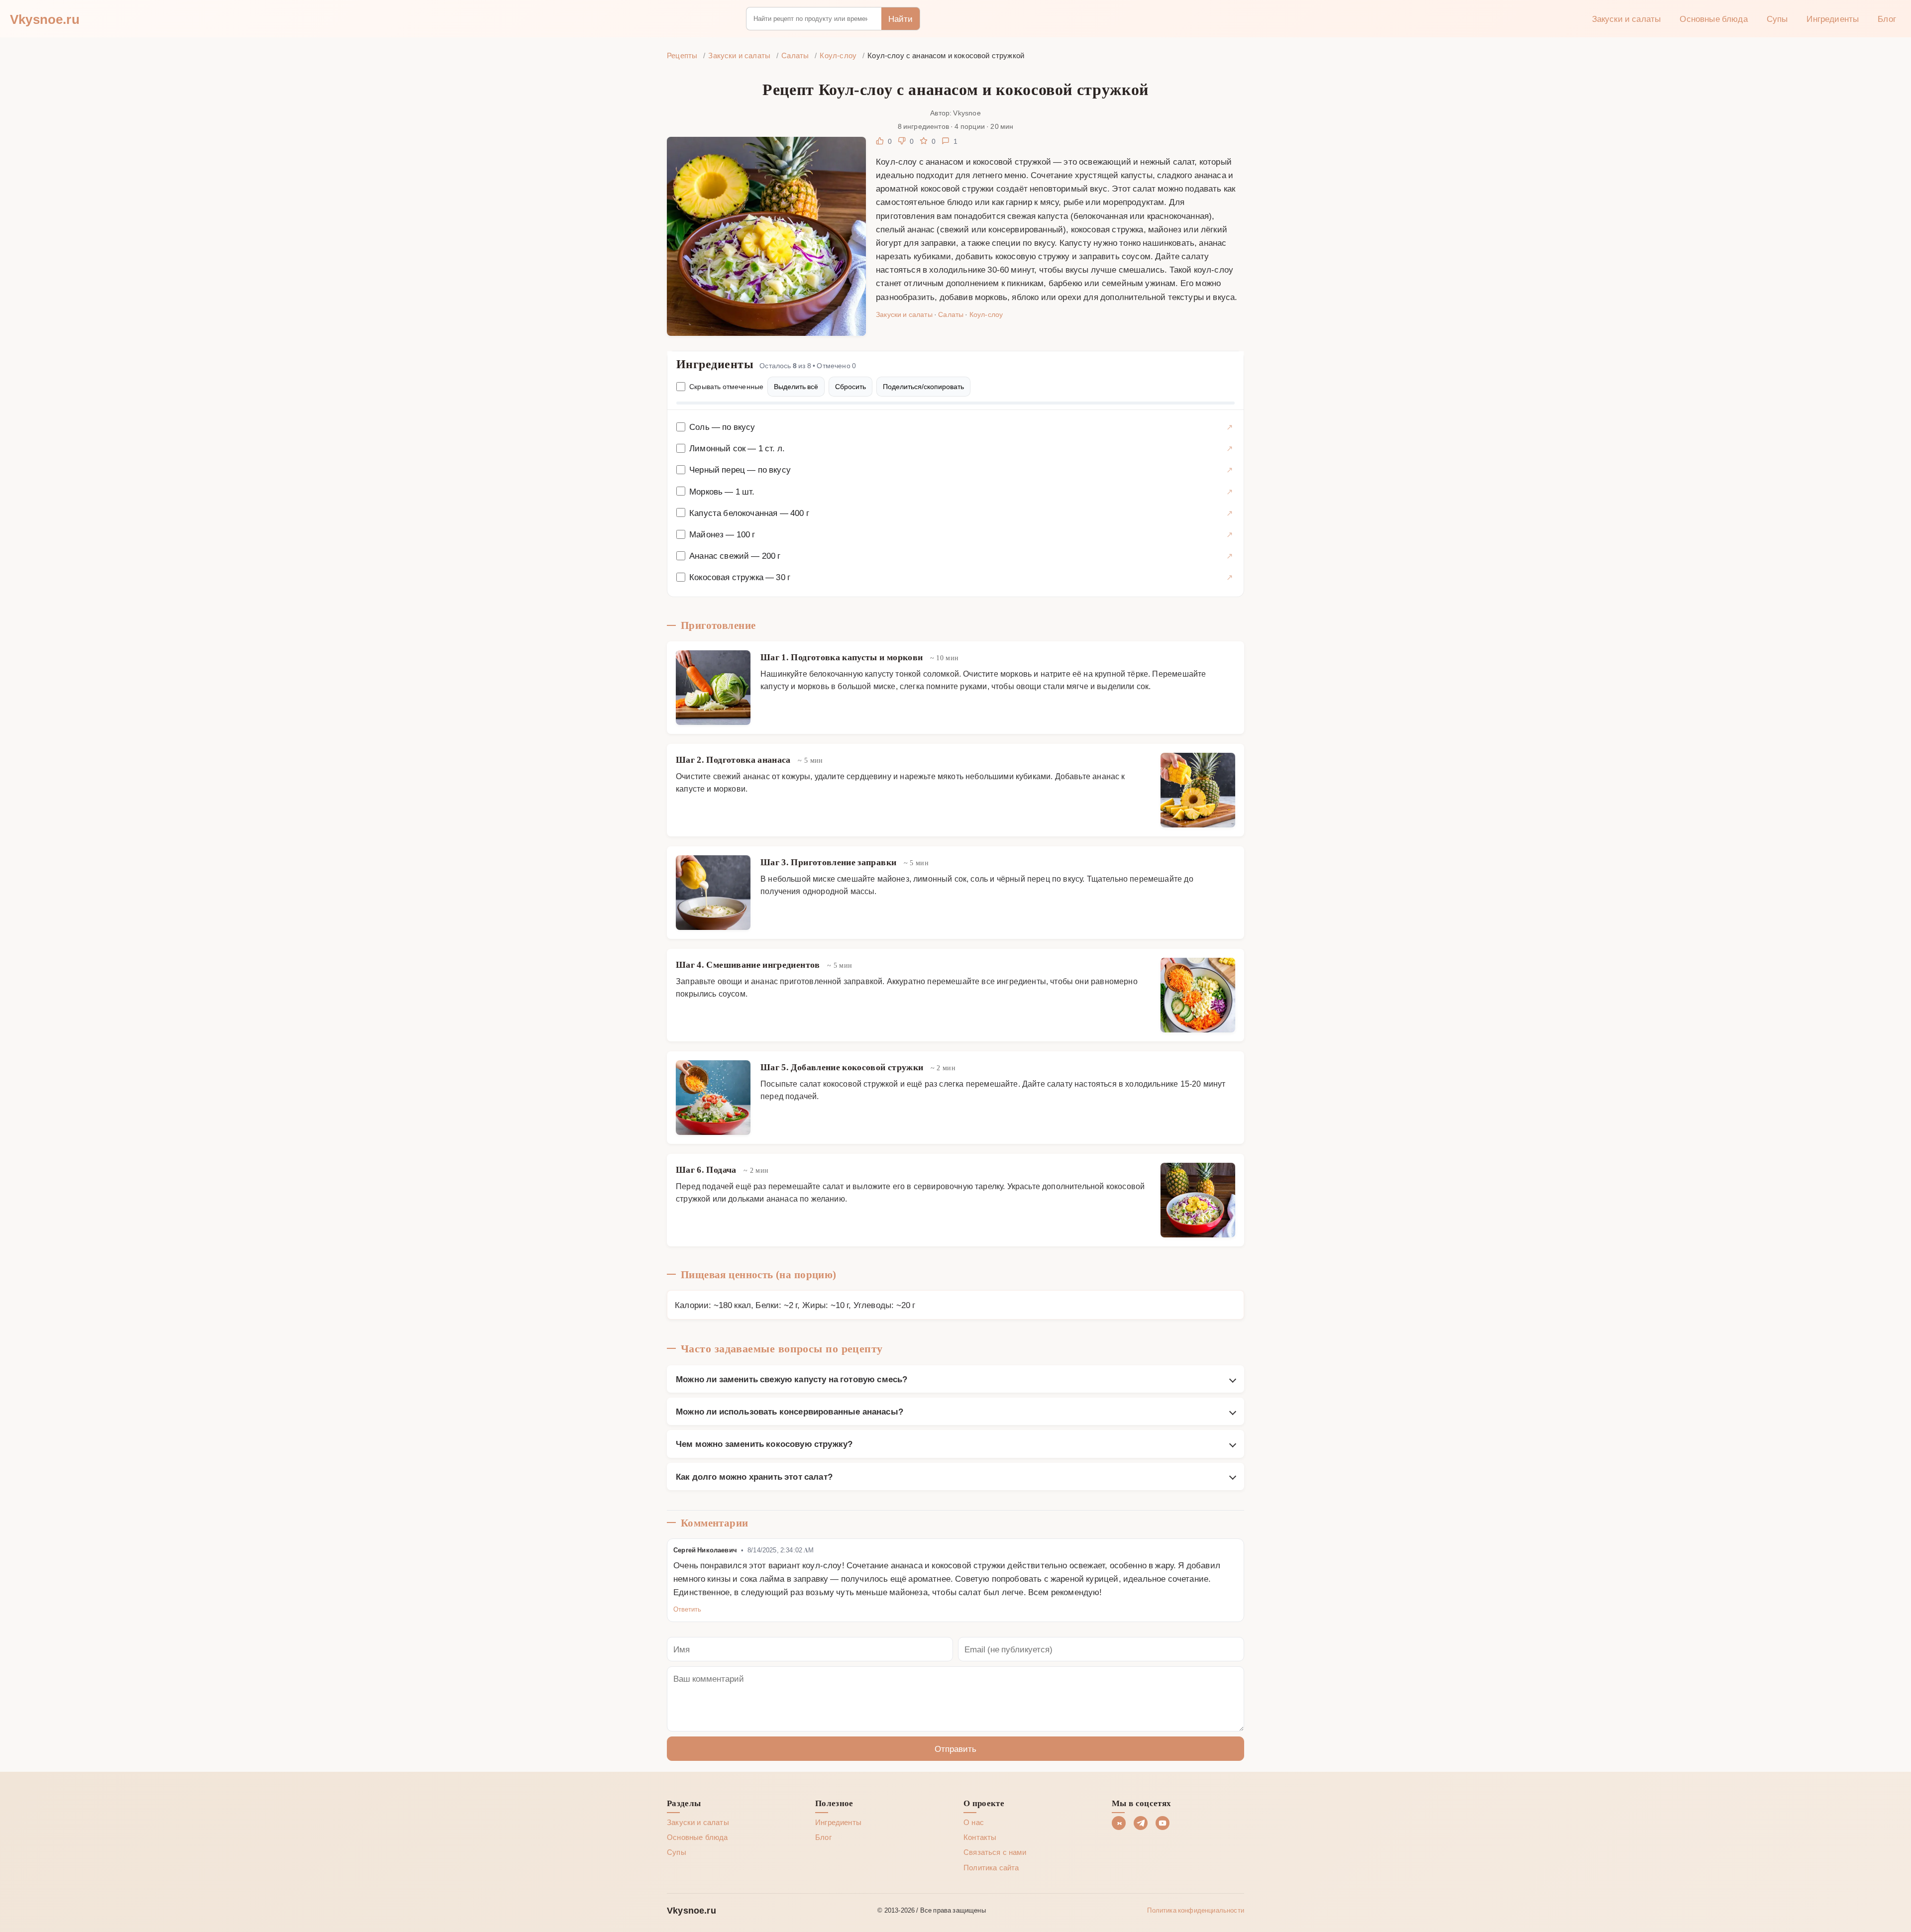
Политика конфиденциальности (1196, 1910)
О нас (974, 1822)
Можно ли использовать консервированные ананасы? (790, 1411)
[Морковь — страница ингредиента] (1229, 491)
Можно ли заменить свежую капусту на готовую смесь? (792, 1379)
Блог (1887, 18)
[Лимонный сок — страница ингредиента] (1229, 448)
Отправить (955, 1748)
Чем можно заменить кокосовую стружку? (764, 1443)
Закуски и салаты (1627, 18)
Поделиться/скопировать (923, 386)
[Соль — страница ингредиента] (1229, 427)
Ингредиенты (1833, 18)
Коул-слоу (986, 314)
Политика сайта (991, 1867)
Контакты (980, 1837)
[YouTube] (1163, 1823)
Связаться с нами (995, 1852)
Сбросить (850, 386)
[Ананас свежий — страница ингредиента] (1229, 556)
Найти (901, 18)
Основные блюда (1713, 18)
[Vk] (1119, 1823)
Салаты (951, 314)
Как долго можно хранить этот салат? (754, 1476)
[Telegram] (1141, 1823)
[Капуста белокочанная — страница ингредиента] (1229, 513)
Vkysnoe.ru (45, 18)
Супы (1777, 18)
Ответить (687, 1609)
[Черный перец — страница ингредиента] (1229, 469)
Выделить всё (796, 386)
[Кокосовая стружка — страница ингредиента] (1229, 577)
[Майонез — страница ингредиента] (1229, 534)
